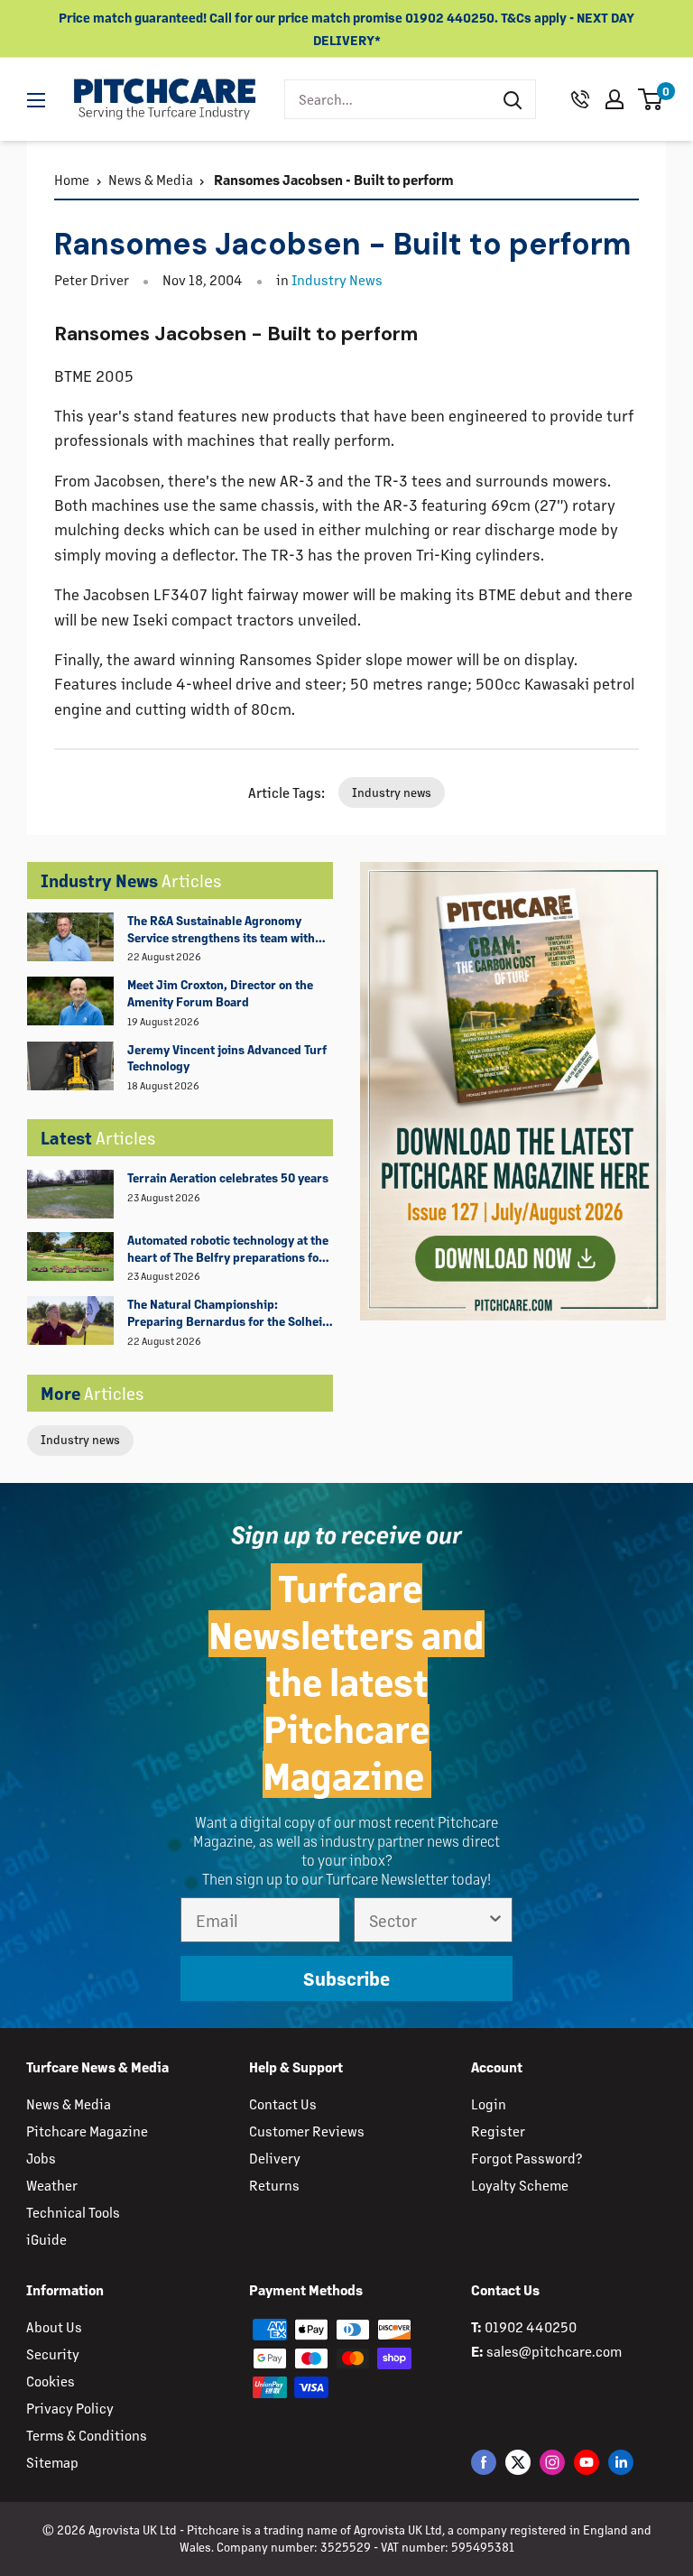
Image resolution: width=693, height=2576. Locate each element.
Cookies (51, 2381)
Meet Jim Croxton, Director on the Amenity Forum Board (220, 993)
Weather (52, 2185)
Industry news (80, 1439)
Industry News (337, 279)
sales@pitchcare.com (554, 2351)
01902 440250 (531, 2326)
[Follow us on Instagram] (552, 2462)
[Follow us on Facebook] (484, 2462)
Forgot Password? (527, 2158)
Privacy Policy (70, 2408)
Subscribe (346, 1978)
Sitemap (52, 2462)
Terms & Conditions (87, 2435)
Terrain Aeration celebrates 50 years (228, 1177)
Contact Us (283, 2103)
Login (489, 2103)
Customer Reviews (307, 2131)
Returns (274, 2185)
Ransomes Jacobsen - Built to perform (333, 179)
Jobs (41, 2158)
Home (72, 179)
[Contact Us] (580, 99)
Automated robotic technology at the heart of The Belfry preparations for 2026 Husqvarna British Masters (228, 1249)
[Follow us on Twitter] (518, 2462)
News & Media (151, 179)
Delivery (275, 2158)
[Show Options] (495, 1920)
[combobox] (388, 99)
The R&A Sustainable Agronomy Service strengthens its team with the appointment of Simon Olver (221, 930)
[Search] (513, 99)
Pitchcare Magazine (87, 2131)
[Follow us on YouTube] (587, 2462)
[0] (651, 99)
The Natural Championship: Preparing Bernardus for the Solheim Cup (230, 1313)
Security (53, 2354)
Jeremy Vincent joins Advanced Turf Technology (227, 1058)
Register (498, 2131)
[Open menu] (36, 100)
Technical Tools (73, 2212)
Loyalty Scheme (520, 2185)
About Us (54, 2326)
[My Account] (614, 99)
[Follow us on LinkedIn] (621, 2462)
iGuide (46, 2239)
